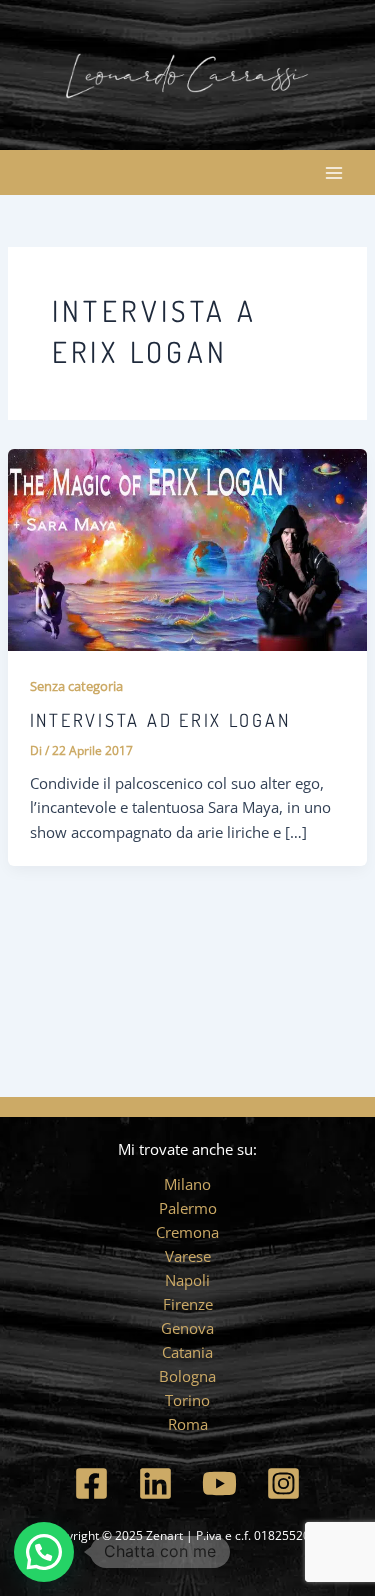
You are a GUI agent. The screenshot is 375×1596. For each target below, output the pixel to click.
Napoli (187, 1280)
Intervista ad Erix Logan (160, 719)
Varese (188, 1256)
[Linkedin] (155, 1483)
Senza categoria (76, 686)
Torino (187, 1400)
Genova (187, 1328)
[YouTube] (219, 1483)
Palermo (188, 1208)
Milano (187, 1184)
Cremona (187, 1232)
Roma (188, 1424)
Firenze (188, 1304)
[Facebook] (91, 1483)
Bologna (187, 1376)
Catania (187, 1352)
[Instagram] (283, 1483)
